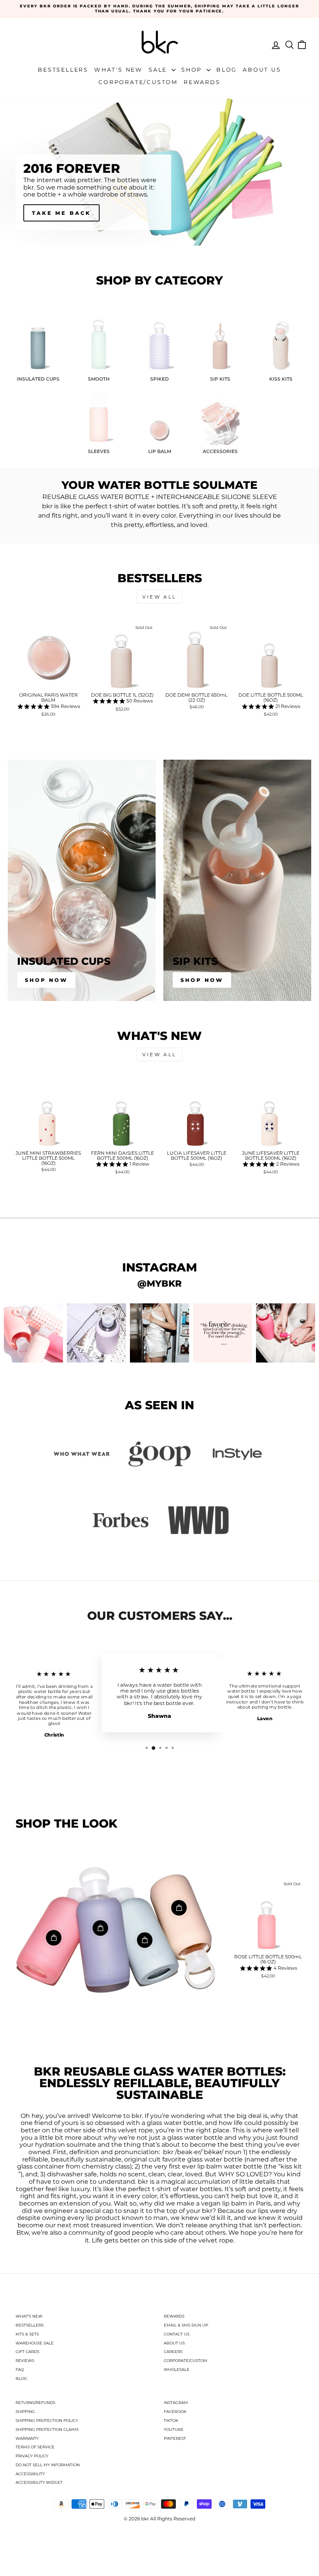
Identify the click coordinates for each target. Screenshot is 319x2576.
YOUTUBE (174, 2429)
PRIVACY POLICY (32, 2456)
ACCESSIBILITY (30, 2474)
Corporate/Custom (138, 82)
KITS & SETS (27, 2334)
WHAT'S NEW (29, 2316)
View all (159, 597)
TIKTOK (171, 2421)
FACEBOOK (175, 2412)
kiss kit (291, 2167)
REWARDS (174, 2316)
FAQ (20, 2370)
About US (262, 70)
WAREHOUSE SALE (35, 2343)
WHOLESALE (177, 2370)
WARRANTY (27, 2438)
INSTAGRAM (176, 2403)
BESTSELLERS (30, 2325)
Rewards (202, 82)
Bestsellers (63, 70)
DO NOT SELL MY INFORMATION (48, 2465)
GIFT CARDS (27, 2352)
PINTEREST (175, 2438)
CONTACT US (177, 2334)
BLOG (21, 2378)
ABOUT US (174, 2343)
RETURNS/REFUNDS (35, 2403)
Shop (193, 70)
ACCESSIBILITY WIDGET (39, 2482)
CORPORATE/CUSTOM (186, 2361)
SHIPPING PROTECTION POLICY (47, 2421)
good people (134, 2233)
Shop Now (46, 980)
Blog (227, 70)
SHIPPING (25, 2412)
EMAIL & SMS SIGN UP (186, 2325)
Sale (159, 70)
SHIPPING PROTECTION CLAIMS (47, 2429)
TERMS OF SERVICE (35, 2447)
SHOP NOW (53, 213)
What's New (118, 70)
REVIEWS (25, 2361)
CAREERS (173, 2352)
